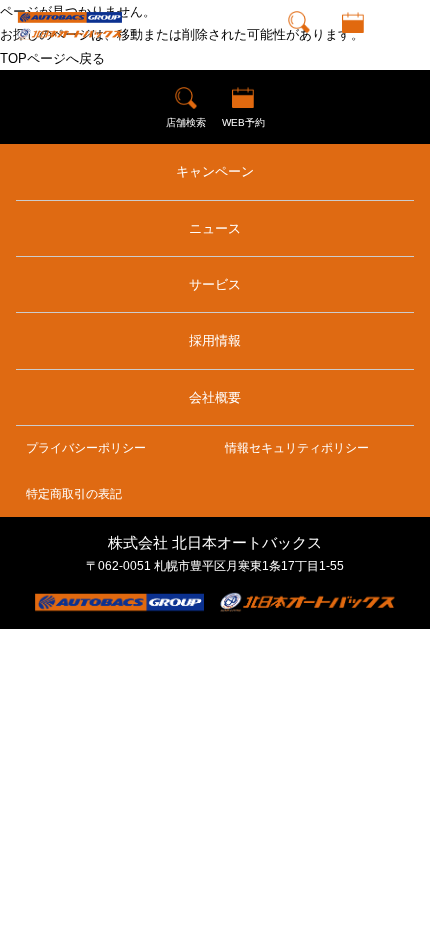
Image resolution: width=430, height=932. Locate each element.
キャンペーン (215, 171)
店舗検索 (299, 44)
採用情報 (215, 340)
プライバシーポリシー (86, 448)
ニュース (215, 228)
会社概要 (215, 397)
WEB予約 (352, 44)
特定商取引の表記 (74, 494)
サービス (215, 284)
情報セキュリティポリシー (297, 448)
